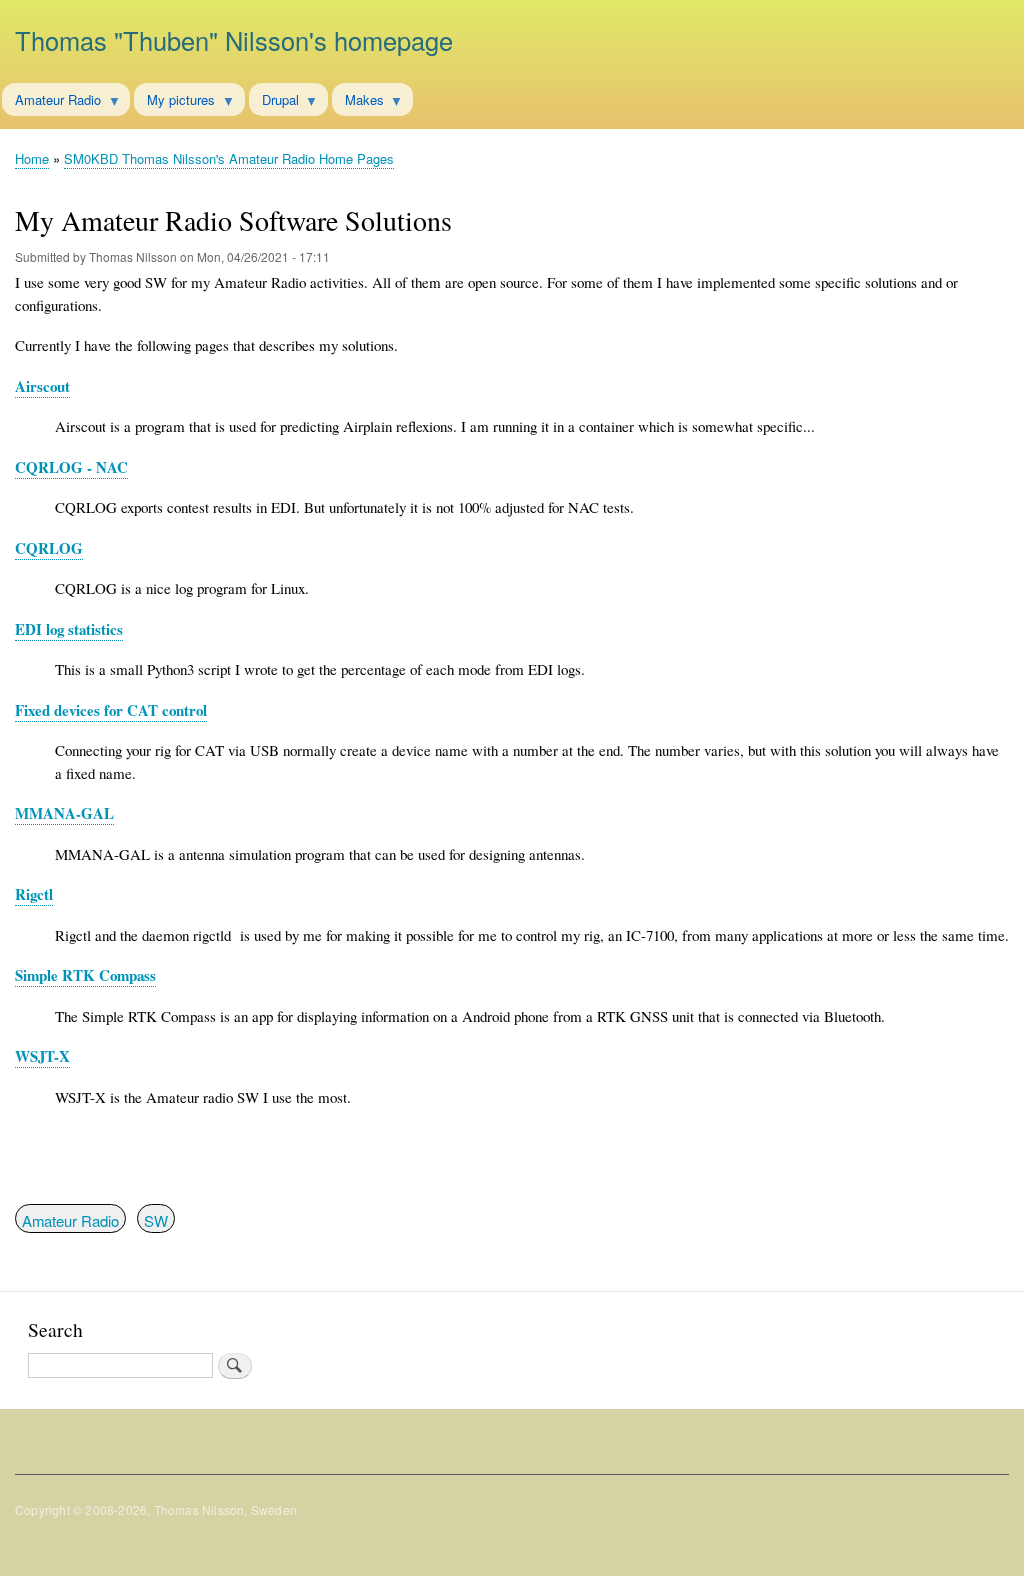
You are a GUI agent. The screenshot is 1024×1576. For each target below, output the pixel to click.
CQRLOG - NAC (71, 467)
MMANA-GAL (64, 813)
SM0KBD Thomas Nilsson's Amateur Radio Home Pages (229, 158)
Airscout (42, 386)
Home (32, 158)
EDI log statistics (69, 629)
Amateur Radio (70, 1220)
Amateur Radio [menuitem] (51, 103)
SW (156, 1220)
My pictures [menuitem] (174, 103)
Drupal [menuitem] (274, 103)
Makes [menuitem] (358, 103)
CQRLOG (49, 548)
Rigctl (34, 894)
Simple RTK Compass (85, 975)
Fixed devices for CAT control (111, 710)
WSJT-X (42, 1056)
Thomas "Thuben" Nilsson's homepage (234, 40)
